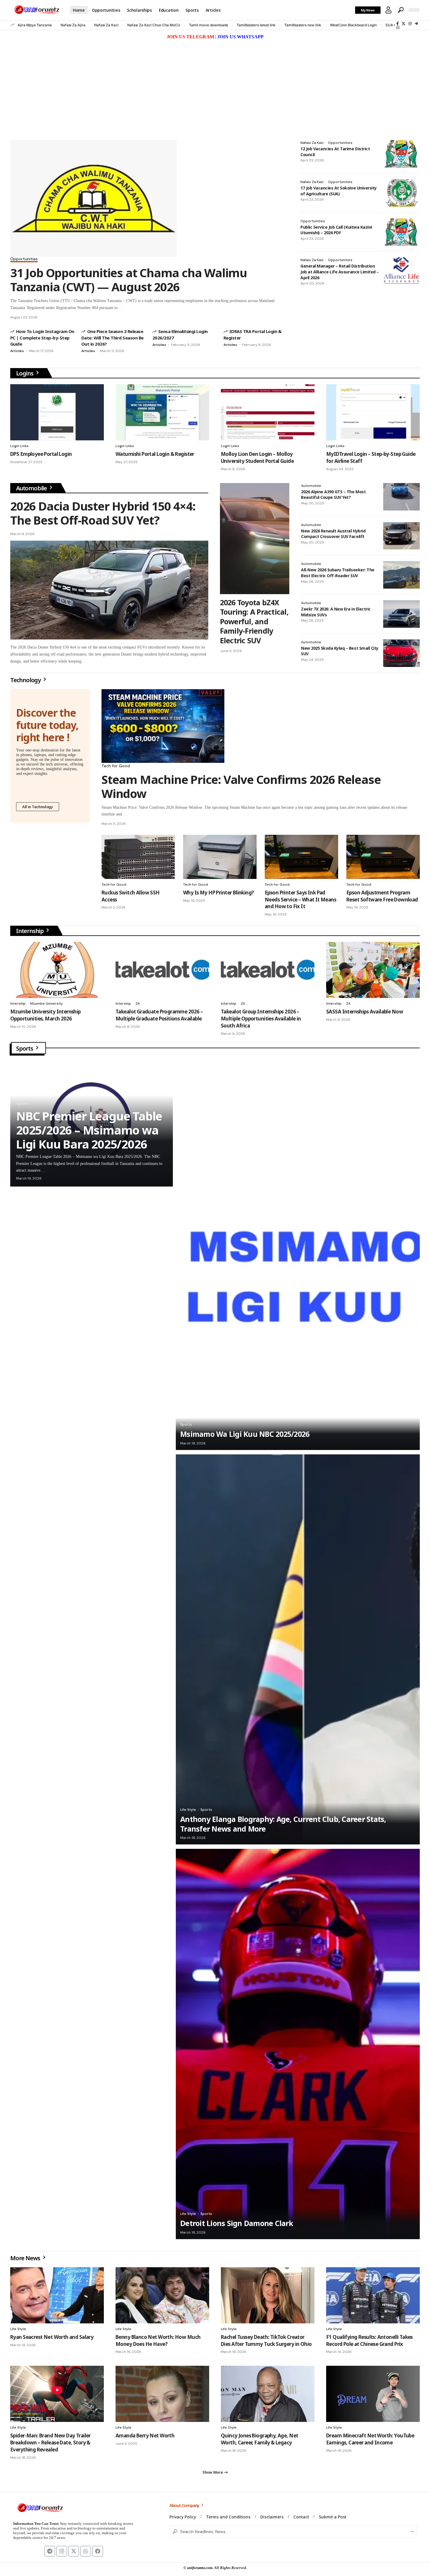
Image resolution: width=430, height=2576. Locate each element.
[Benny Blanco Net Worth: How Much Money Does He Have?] (162, 2295)
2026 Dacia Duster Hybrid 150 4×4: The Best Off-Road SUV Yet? (103, 513)
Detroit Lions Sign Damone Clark (237, 2223)
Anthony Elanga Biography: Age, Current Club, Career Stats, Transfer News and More (283, 1824)
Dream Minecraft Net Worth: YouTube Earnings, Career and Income (370, 2439)
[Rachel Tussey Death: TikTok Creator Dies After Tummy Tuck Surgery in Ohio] (268, 2295)
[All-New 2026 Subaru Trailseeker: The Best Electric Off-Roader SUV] (401, 575)
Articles (17, 351)
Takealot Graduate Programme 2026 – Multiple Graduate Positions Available (159, 1015)
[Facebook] (398, 24)
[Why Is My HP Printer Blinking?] (220, 857)
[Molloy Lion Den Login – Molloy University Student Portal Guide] (268, 412)
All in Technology (38, 807)
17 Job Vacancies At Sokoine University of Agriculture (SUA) (339, 191)
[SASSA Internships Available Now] (373, 970)
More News (26, 2258)
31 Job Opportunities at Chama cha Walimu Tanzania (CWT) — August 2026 (129, 280)
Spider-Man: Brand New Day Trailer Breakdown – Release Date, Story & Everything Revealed (50, 2443)
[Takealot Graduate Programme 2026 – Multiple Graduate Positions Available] (162, 970)
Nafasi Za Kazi (106, 25)
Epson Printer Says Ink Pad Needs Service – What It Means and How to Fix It (300, 900)
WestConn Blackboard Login (353, 25)
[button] (388, 10)
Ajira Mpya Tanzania (35, 25)
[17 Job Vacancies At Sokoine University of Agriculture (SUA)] (401, 193)
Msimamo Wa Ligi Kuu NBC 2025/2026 (245, 1434)
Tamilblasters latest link (256, 25)
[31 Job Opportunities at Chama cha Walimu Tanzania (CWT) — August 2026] (94, 198)
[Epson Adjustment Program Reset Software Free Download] (383, 857)
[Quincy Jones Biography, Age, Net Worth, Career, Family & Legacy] (268, 2394)
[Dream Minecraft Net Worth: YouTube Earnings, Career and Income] (373, 2394)
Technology (26, 680)
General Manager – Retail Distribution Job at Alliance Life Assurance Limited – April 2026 (340, 272)
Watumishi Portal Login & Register (155, 454)
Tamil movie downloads (208, 25)
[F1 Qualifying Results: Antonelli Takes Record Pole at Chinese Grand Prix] (373, 2295)
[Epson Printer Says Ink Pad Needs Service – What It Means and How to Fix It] (301, 857)
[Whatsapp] (86, 2551)
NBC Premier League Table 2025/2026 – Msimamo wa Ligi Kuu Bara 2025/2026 (89, 1130)
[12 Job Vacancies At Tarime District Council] (401, 154)
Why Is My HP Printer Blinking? (219, 893)
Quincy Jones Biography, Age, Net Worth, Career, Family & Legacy (259, 2439)
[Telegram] (416, 24)
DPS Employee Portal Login (41, 454)
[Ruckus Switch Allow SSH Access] (138, 857)
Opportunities (24, 259)
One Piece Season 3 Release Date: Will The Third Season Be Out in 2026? (112, 338)
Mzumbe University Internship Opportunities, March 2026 (45, 1015)
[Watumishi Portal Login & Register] (162, 412)
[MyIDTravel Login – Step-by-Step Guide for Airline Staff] (373, 412)
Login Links (19, 446)
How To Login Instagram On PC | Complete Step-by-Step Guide (42, 338)
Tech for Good (116, 766)
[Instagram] (410, 24)
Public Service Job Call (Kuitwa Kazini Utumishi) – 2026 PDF (336, 230)
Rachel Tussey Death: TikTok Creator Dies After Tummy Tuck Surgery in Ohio (266, 2340)
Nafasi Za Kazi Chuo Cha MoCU (154, 25)
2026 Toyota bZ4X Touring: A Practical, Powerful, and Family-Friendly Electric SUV (254, 621)
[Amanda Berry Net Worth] (162, 2394)
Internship (30, 931)
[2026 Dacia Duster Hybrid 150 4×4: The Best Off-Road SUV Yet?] (109, 590)
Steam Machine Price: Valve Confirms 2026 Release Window (241, 786)
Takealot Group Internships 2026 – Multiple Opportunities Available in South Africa (261, 1019)
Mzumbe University (47, 1003)
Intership (18, 1003)
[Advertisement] (215, 85)
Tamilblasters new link (303, 25)
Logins (25, 373)
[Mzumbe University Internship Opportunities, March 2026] (57, 970)
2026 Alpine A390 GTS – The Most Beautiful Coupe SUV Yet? (333, 495)
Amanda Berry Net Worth (145, 2436)
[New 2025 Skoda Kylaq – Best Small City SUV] (401, 653)
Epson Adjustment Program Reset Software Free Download (382, 896)
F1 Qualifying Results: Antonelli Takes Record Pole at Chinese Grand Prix (369, 2340)
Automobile (32, 488)
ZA (138, 1003)
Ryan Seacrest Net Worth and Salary (52, 2337)
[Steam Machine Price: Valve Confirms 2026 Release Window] (163, 726)
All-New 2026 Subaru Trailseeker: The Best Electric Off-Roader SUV (338, 573)
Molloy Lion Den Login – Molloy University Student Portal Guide (257, 457)
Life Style (188, 1810)
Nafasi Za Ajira (73, 25)
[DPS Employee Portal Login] (57, 412)
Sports (25, 1048)
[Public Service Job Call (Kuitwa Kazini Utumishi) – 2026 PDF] (401, 232)
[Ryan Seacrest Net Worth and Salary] (57, 2295)
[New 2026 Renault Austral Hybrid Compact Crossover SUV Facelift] (401, 536)
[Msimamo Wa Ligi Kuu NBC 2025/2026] (298, 1255)
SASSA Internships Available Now (365, 1012)
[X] (404, 24)
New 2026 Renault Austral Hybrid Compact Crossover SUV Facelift (333, 534)
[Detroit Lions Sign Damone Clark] (298, 2044)
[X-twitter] (74, 2551)
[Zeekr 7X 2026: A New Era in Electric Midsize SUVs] (401, 614)
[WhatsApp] (398, 27)
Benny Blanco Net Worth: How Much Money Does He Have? (158, 2340)
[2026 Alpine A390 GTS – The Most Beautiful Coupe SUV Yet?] (401, 497)
